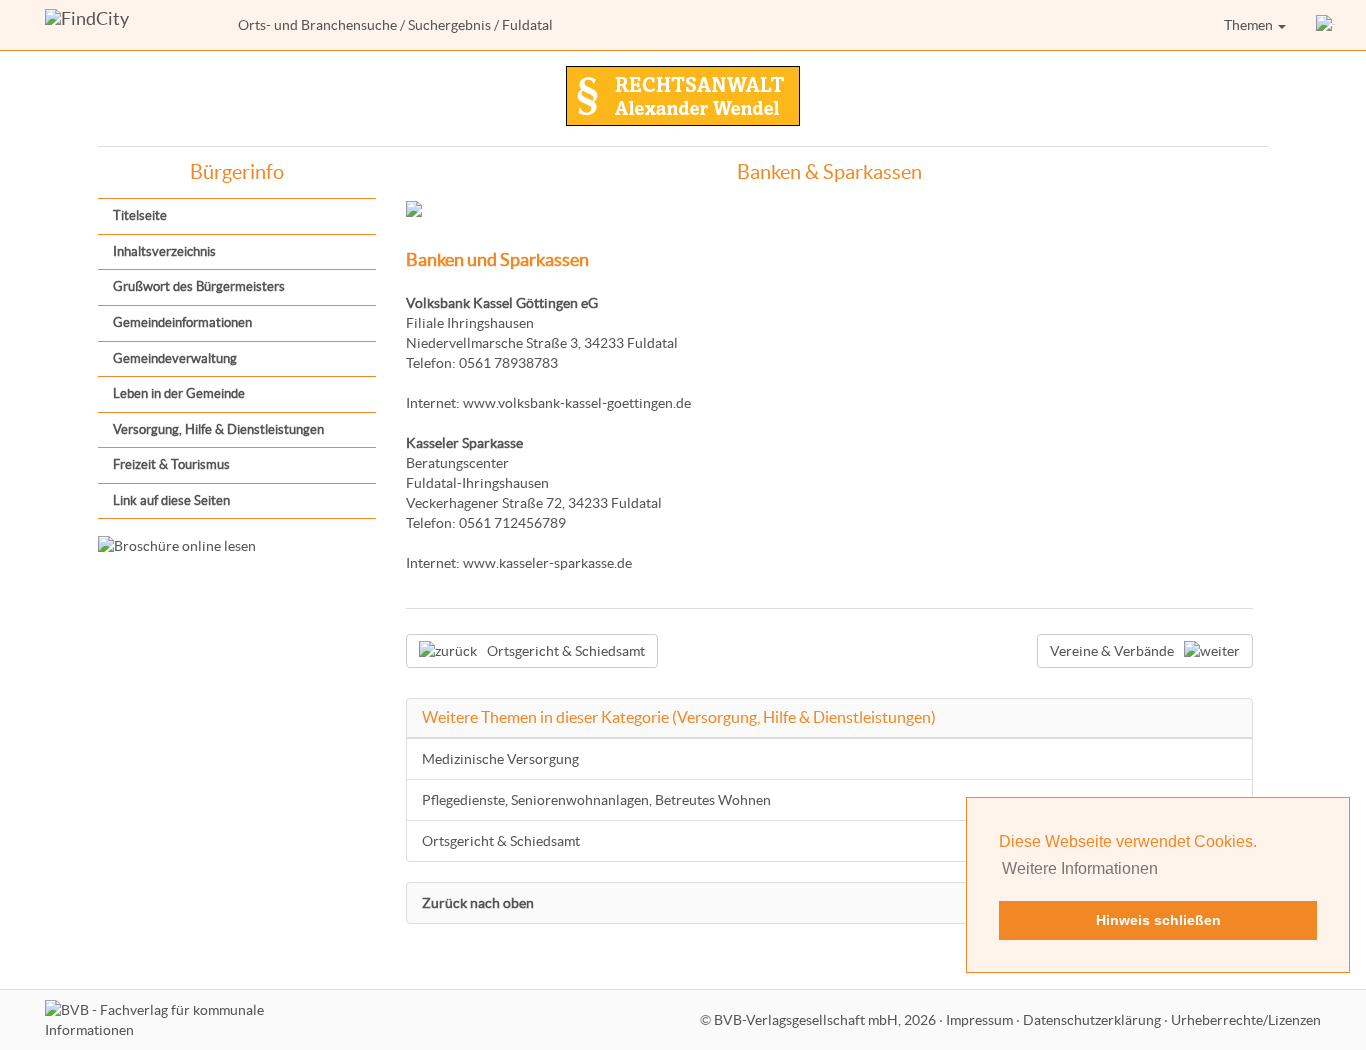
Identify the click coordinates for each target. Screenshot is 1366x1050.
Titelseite (140, 215)
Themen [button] (1250, 25)
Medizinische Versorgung (500, 759)
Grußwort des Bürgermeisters (199, 286)
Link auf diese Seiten (171, 500)
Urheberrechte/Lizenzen (1246, 1020)
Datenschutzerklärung (1092, 1020)
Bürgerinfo (237, 172)
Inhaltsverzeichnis (164, 251)
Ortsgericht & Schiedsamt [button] (566, 651)
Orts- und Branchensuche (317, 25)
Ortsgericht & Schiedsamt (501, 841)
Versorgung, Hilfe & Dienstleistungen (218, 429)
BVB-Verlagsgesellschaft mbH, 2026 (825, 1020)
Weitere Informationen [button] (1080, 868)
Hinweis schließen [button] (1158, 920)
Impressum (979, 1020)
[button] (1326, 25)
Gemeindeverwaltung (175, 358)
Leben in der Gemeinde (179, 393)
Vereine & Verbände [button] (1112, 651)
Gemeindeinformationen (182, 322)
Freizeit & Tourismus (171, 464)
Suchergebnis (449, 25)
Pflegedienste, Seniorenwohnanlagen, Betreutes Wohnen (596, 800)
